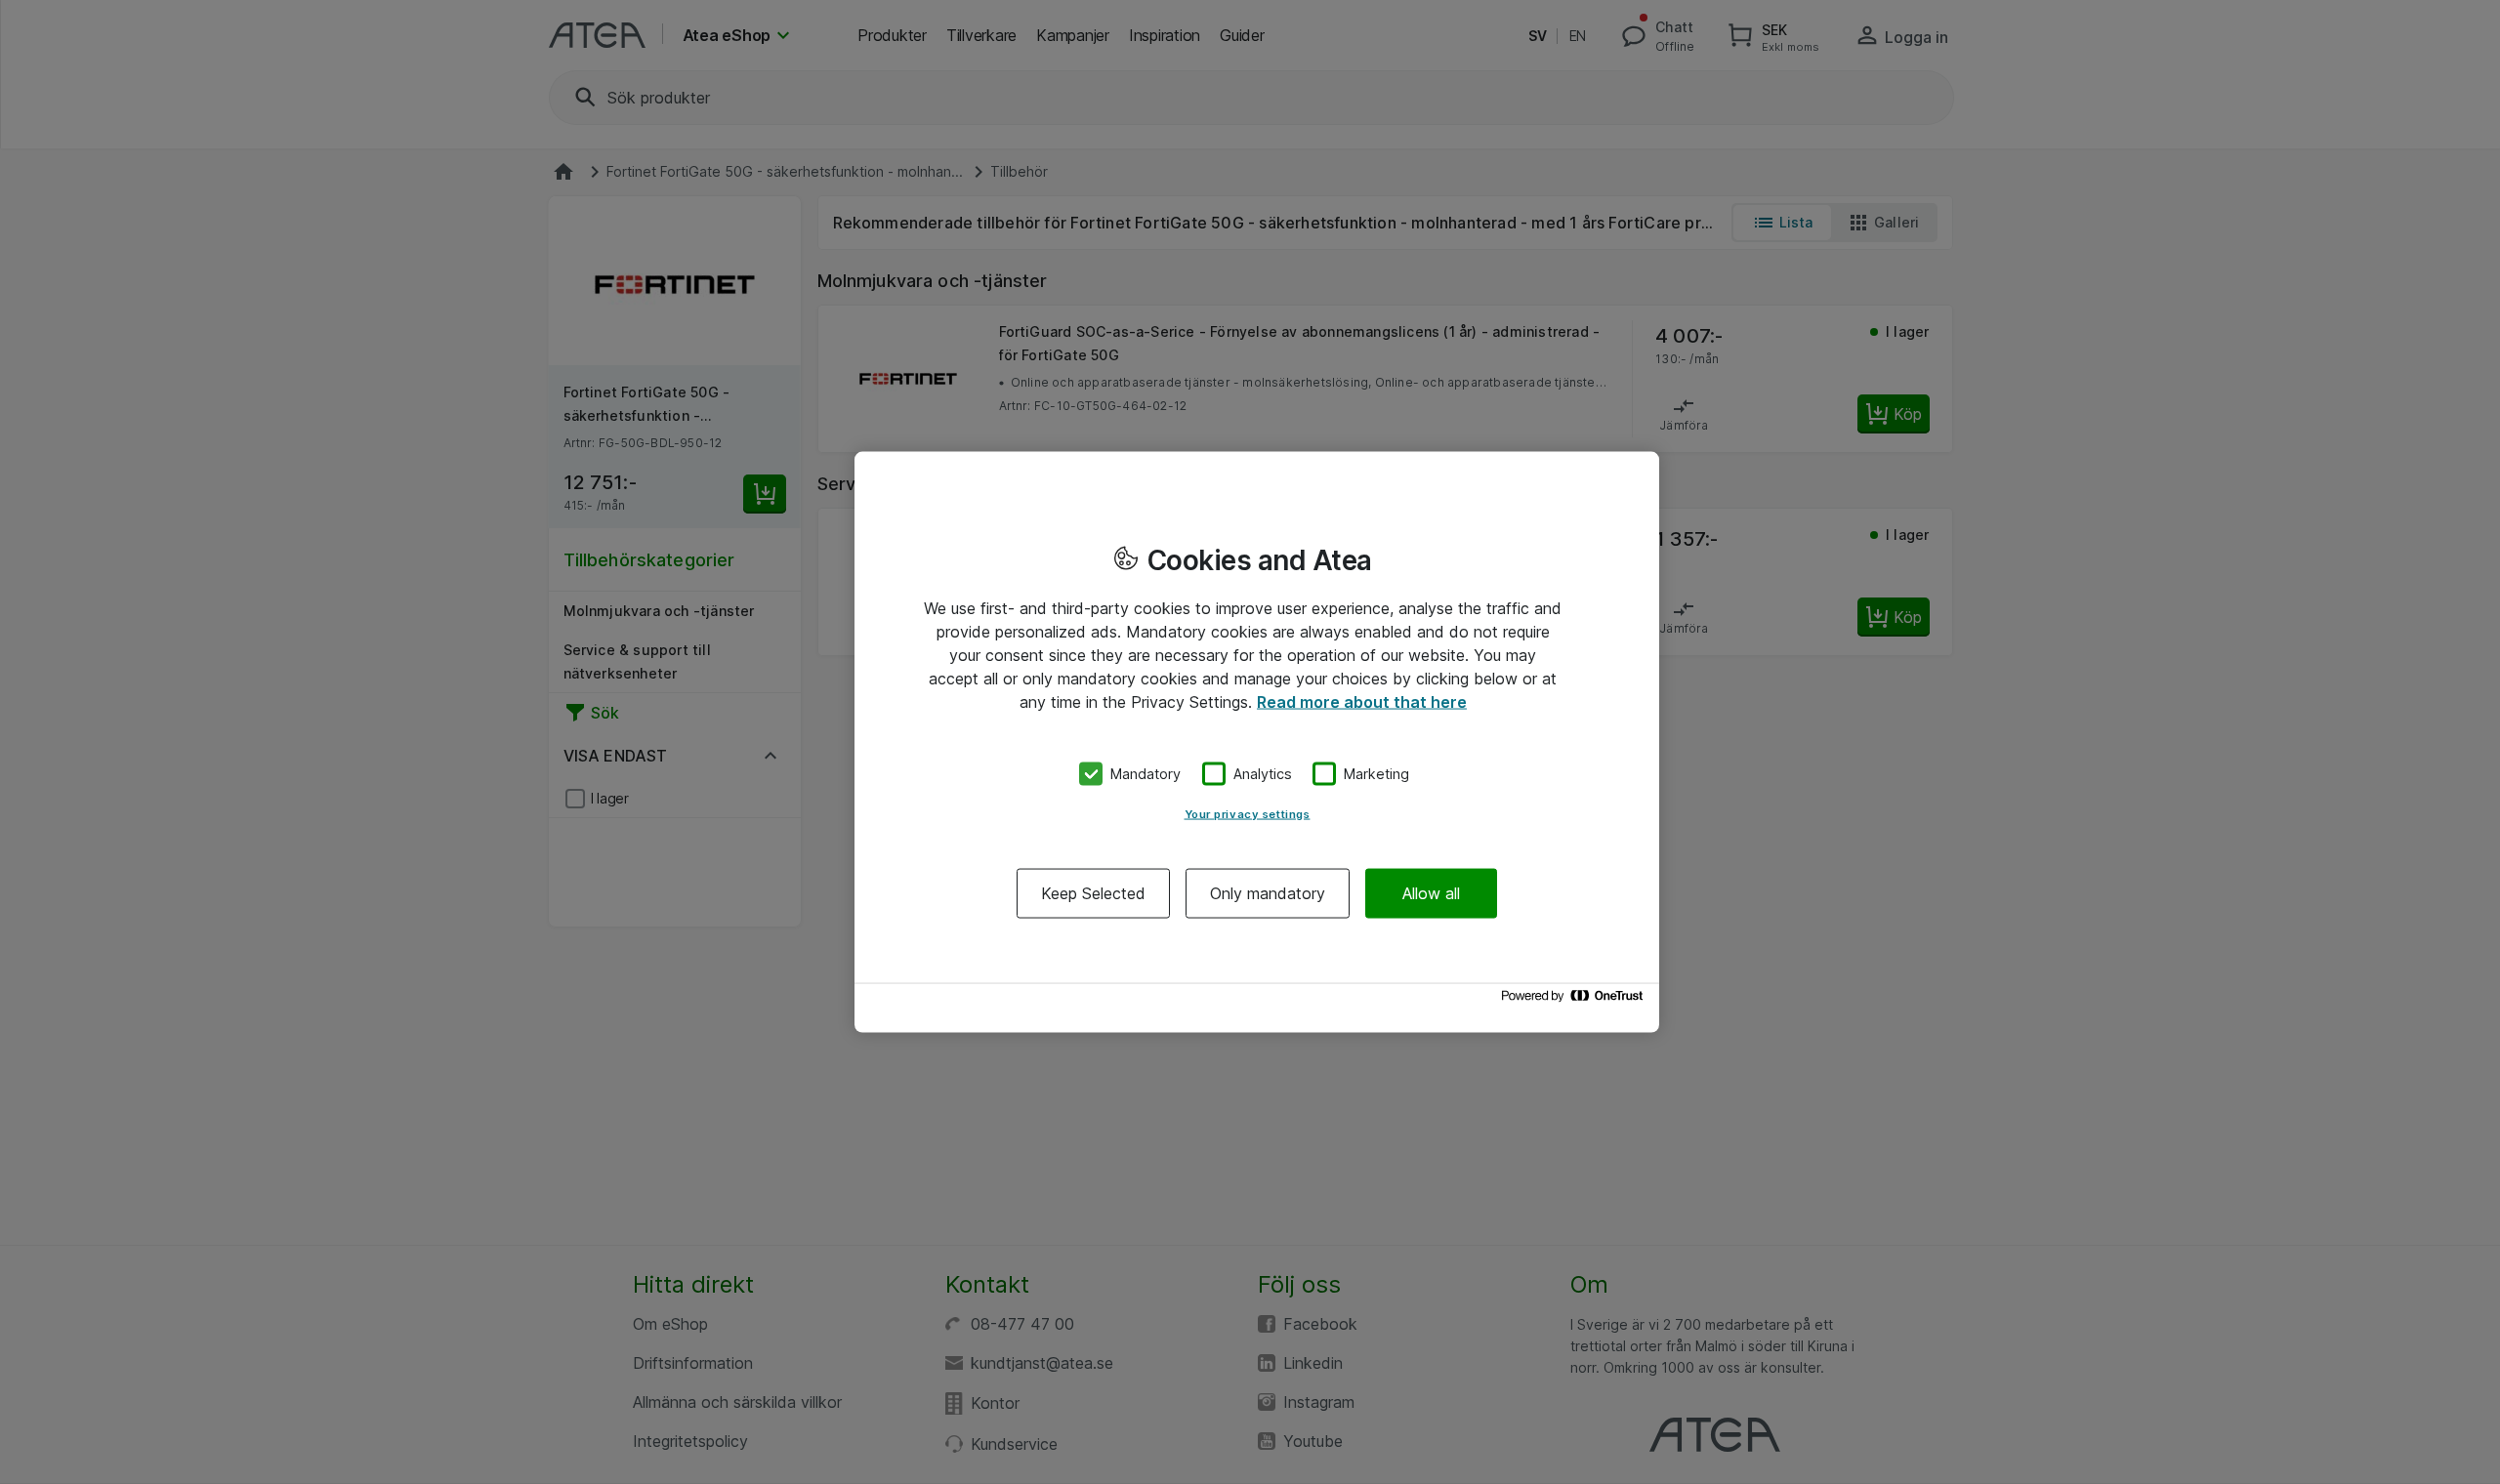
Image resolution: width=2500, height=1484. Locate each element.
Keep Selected (1093, 892)
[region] (1257, 742)
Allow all (1431, 892)
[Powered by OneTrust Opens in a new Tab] (1575, 1000)
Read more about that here (1362, 702)
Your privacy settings (1248, 813)
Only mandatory (1268, 892)
